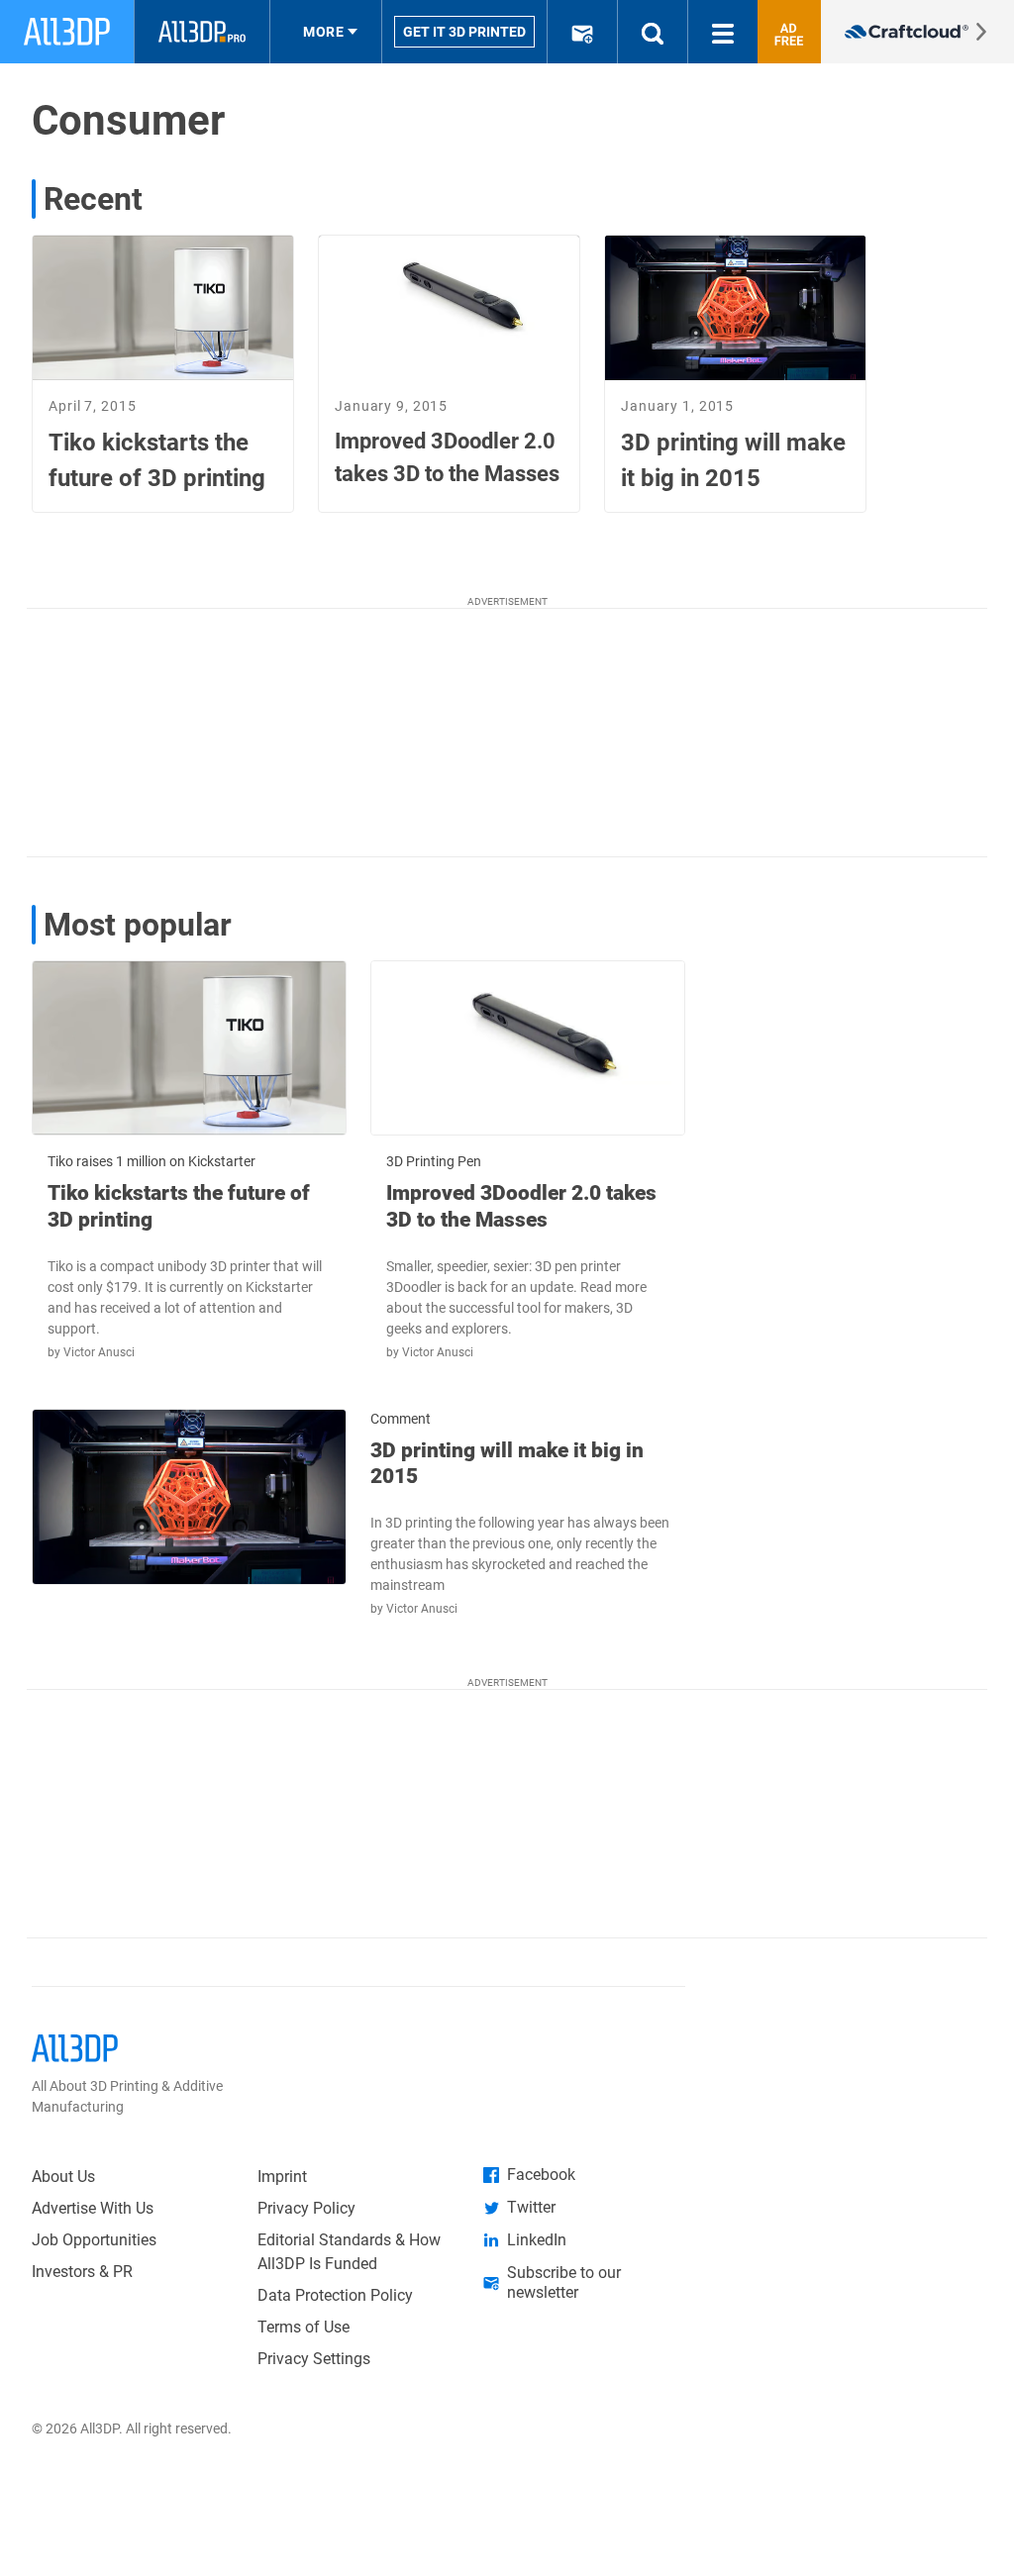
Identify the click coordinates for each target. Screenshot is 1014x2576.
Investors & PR (82, 2272)
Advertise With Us (93, 2208)
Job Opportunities (94, 2240)
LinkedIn (537, 2240)
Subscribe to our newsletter (564, 2282)
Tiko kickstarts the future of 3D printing (179, 1206)
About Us (63, 2177)
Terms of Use (304, 2327)
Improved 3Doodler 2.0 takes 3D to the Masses (521, 1206)
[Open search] (653, 32)
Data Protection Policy (335, 2295)
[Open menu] (723, 32)
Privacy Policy (306, 2208)
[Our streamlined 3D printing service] (917, 32)
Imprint (282, 2177)
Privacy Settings (314, 2359)
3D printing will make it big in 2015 (507, 1463)
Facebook (541, 2175)
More (323, 32)
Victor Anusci (99, 1352)
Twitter (531, 2207)
